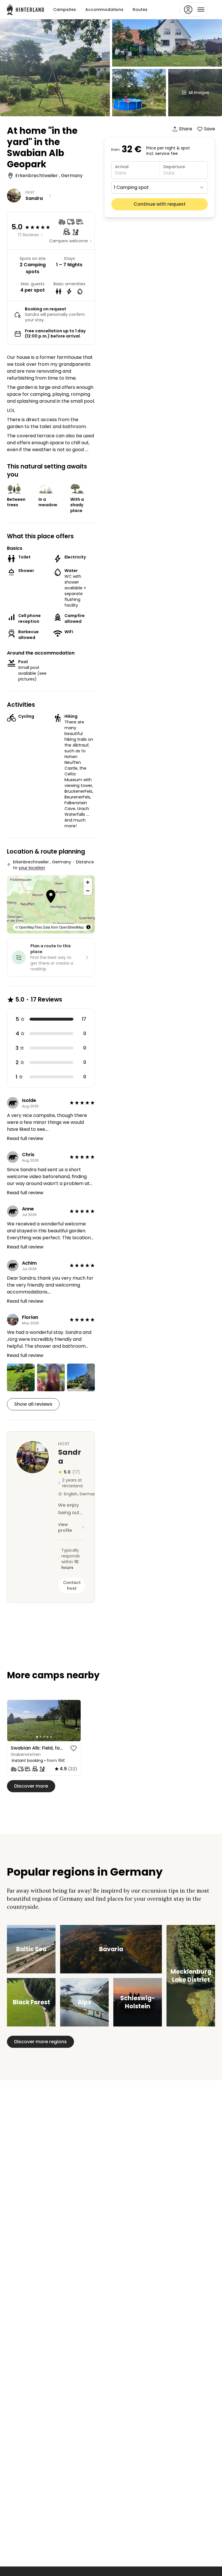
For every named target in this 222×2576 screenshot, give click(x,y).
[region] (44, 1721)
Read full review (25, 1138)
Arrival (122, 167)
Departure (174, 167)
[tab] (37, 1737)
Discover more (31, 1786)
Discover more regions (40, 2042)
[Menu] (194, 10)
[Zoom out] (88, 891)
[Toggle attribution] (88, 927)
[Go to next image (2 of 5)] (74, 1720)
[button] (51, 897)
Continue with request (160, 204)
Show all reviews (33, 1404)
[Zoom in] (88, 882)
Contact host (72, 1585)
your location (32, 868)
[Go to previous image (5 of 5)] (14, 1720)
